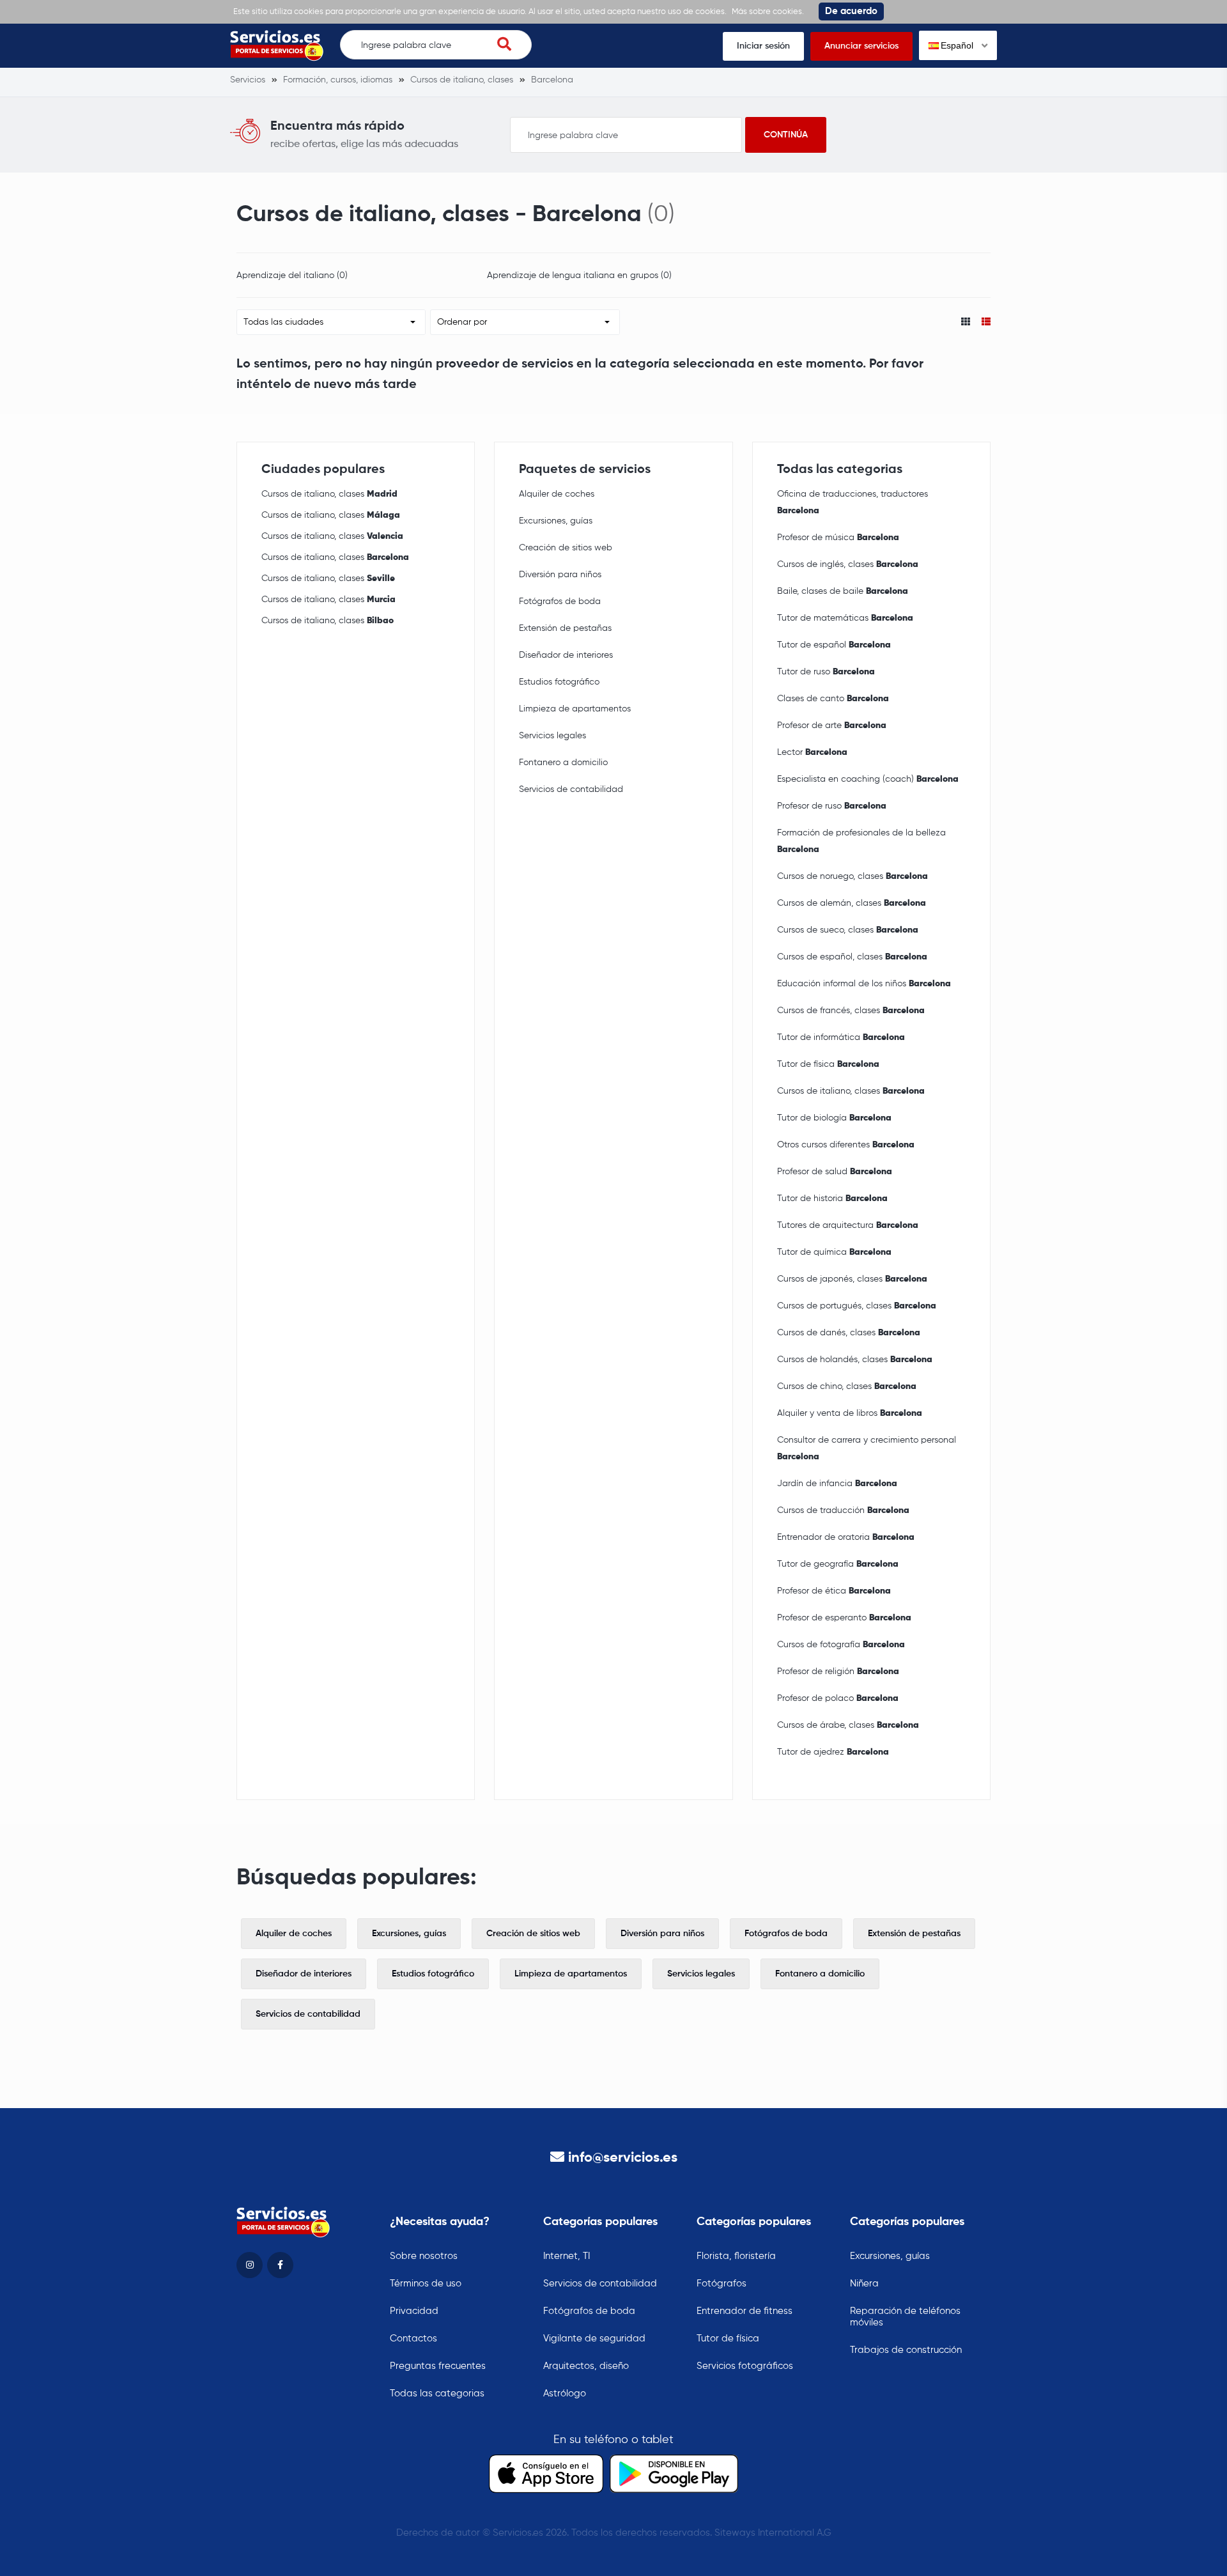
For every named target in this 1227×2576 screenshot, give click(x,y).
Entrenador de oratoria (846, 1537)
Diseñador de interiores (566, 655)
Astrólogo (565, 2394)
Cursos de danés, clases (849, 1333)
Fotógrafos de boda (560, 601)
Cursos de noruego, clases (853, 876)
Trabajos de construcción (906, 2350)
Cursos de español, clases (852, 957)
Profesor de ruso (832, 806)
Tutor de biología (834, 1118)
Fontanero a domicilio (563, 763)
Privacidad (414, 2311)
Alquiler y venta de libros (850, 1413)
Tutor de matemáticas (845, 618)
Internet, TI (567, 2256)
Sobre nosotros (424, 2256)
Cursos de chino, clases (847, 1386)
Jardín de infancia (837, 1484)
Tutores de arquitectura (848, 1225)
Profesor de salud (835, 1172)
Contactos (413, 2339)
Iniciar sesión (763, 46)
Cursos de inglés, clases (848, 564)
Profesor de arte (832, 725)
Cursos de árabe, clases (848, 1725)
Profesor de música (838, 538)
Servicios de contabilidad (571, 789)
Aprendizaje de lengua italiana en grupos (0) (579, 275)
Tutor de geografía (838, 1564)
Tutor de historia (832, 1199)
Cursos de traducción (843, 1510)
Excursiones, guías (556, 521)
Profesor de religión (838, 1672)
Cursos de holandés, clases (855, 1360)
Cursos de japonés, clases (852, 1279)
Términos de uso (426, 2284)
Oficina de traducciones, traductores (853, 502)
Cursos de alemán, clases (852, 903)
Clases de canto (833, 699)
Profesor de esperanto (844, 1618)
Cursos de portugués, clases (857, 1306)
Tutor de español (834, 645)
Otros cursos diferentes (846, 1145)
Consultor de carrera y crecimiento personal (867, 1448)
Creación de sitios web (566, 548)
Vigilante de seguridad (594, 2339)
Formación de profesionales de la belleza (861, 841)
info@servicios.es (623, 2158)
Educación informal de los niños (864, 984)
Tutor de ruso (826, 672)
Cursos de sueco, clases (848, 930)
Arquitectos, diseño (586, 2366)
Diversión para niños (560, 575)
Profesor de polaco (838, 1698)
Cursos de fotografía (841, 1645)
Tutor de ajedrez (833, 1752)
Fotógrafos (722, 2284)
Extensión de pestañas (565, 628)
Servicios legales (552, 736)
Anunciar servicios (861, 46)
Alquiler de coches (557, 494)
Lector (812, 752)
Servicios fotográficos (745, 2366)
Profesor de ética (834, 1591)
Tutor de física (828, 1064)
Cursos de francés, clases (851, 1011)
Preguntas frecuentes (438, 2366)
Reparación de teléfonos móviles (905, 2317)
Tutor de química (834, 1252)
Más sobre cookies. (768, 12)
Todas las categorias (437, 2394)
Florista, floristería (736, 2256)
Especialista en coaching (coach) (868, 779)
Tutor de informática (841, 1037)
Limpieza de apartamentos (575, 709)
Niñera (864, 2284)
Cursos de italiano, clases (329, 494)
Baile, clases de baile (843, 591)
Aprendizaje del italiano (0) (292, 275)
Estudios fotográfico (559, 682)
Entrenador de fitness (745, 2311)
